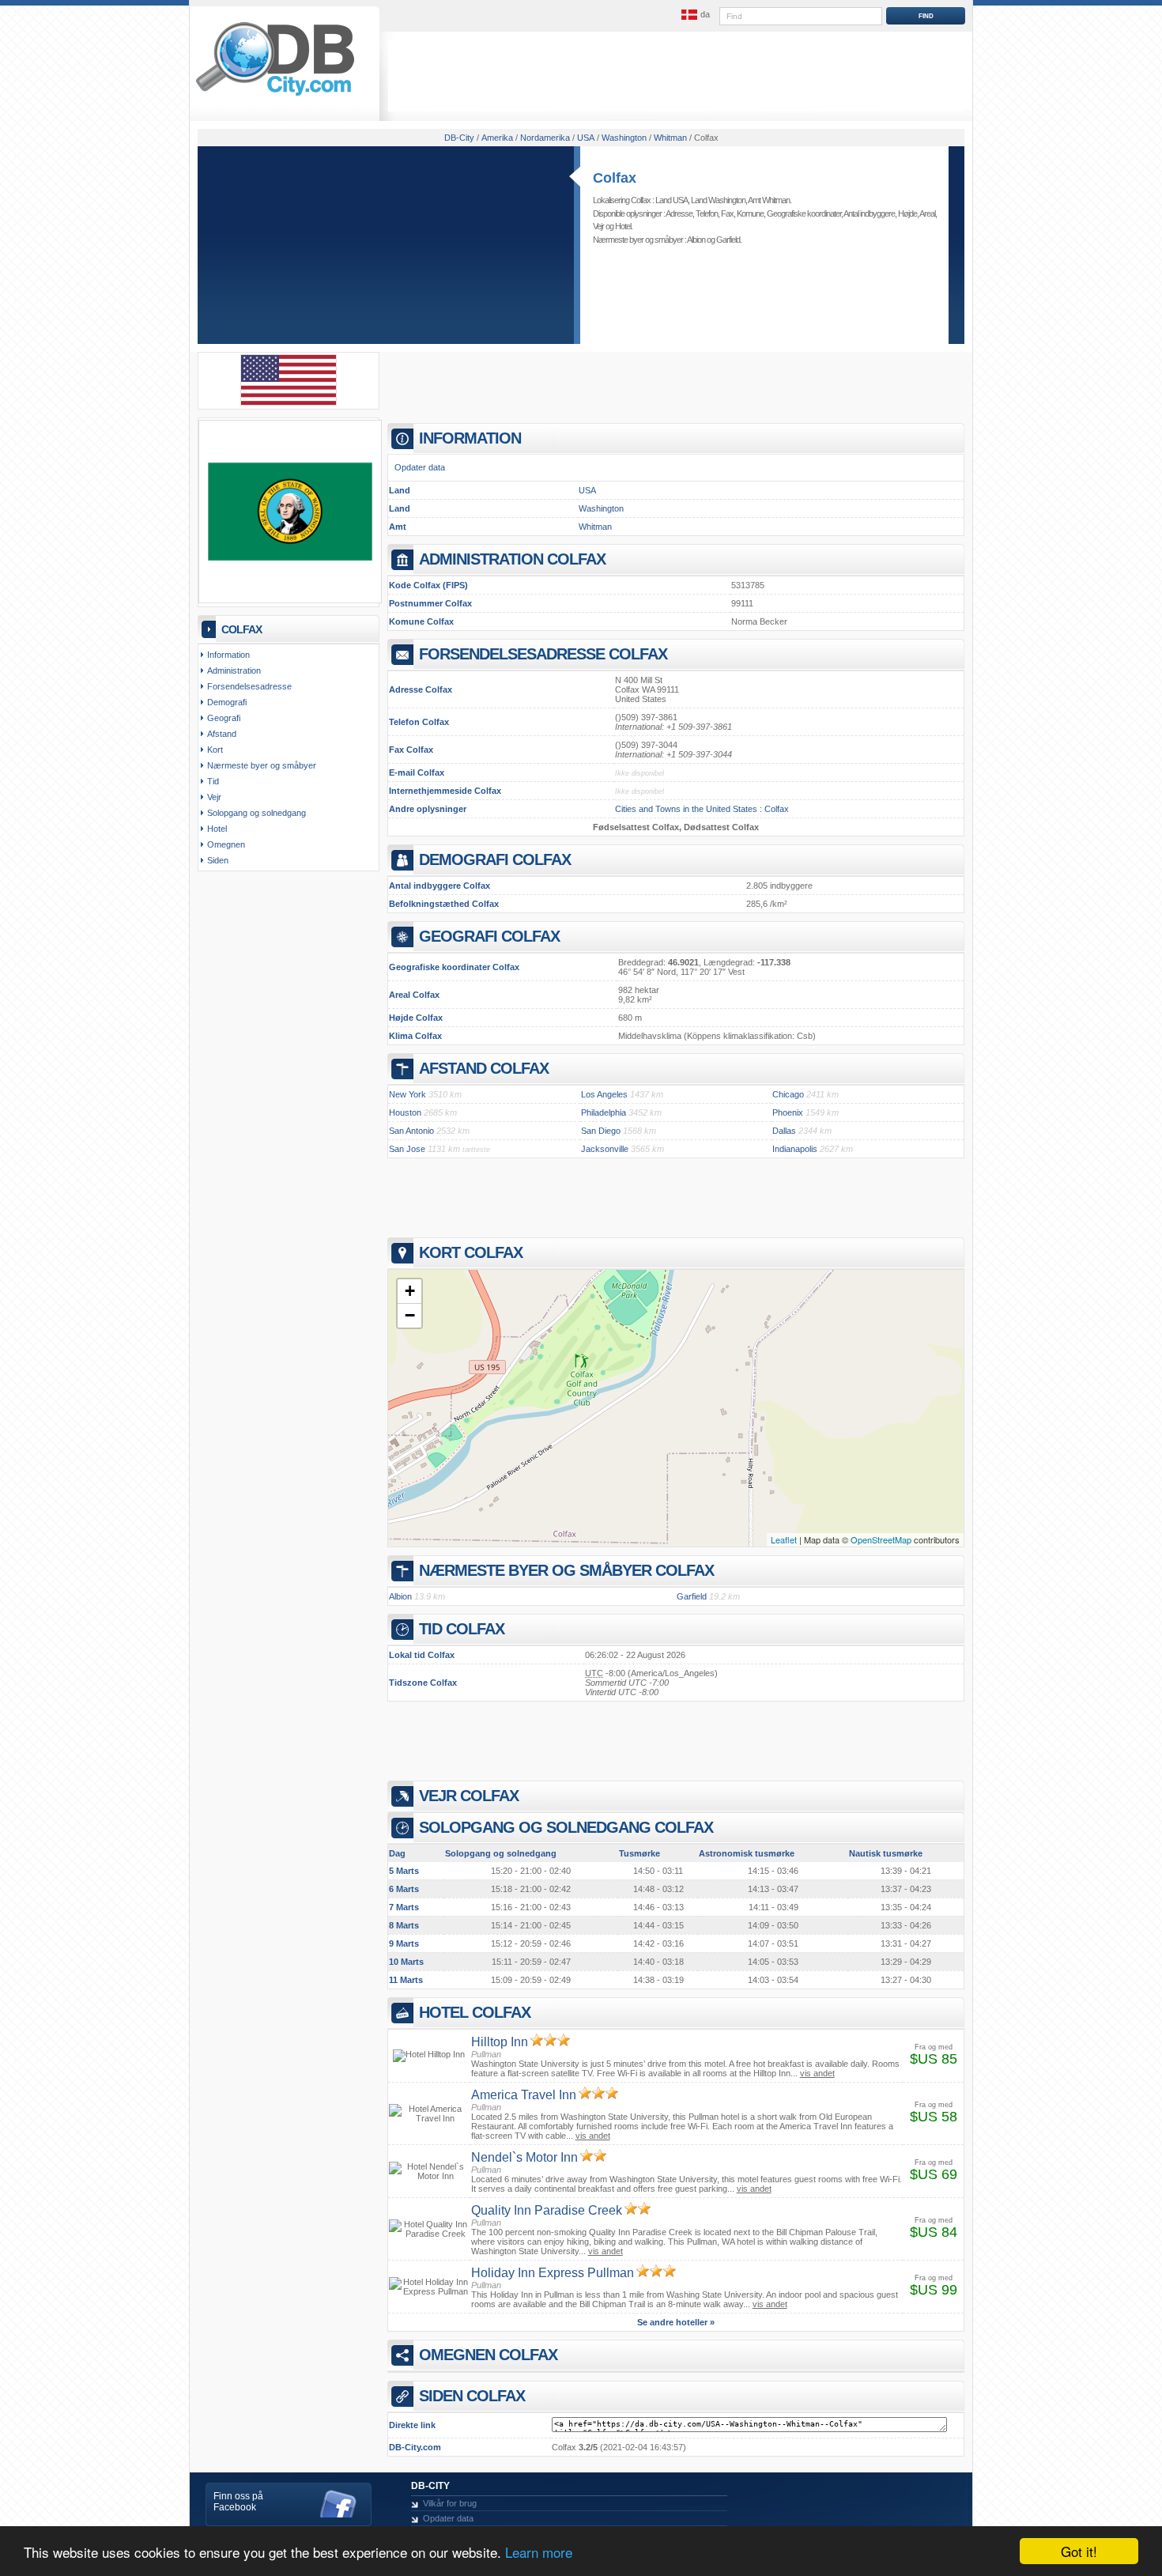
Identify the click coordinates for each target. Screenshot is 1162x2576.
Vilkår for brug (450, 2503)
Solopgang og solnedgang (257, 813)
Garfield (728, 240)
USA (587, 490)
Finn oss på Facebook (238, 2502)
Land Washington (718, 200)
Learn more (539, 2552)
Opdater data (420, 467)
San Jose (407, 1149)
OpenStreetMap (881, 1539)
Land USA (672, 200)
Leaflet (784, 1539)
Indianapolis (795, 1149)
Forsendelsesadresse (249, 686)
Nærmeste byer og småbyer (262, 765)
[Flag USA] (289, 402)
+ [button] (410, 1291)
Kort (215, 750)
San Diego (601, 1131)
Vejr (598, 226)
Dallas (784, 1131)
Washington (601, 508)
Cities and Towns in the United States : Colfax (702, 809)
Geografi (224, 718)
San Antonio (411, 1131)
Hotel (623, 226)
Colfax (615, 178)
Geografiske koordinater (804, 213)
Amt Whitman (769, 200)
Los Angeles (604, 1094)
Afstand (222, 734)
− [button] (410, 1315)
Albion (696, 240)
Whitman (595, 527)
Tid (213, 781)
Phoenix (788, 1112)
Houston (405, 1112)
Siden (218, 860)
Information (228, 655)
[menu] (694, 15)
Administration (234, 670)
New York (407, 1094)
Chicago (788, 1094)
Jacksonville (605, 1149)
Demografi (227, 702)
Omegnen (226, 844)
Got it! (1079, 2551)
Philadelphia (604, 1112)
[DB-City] (275, 96)
